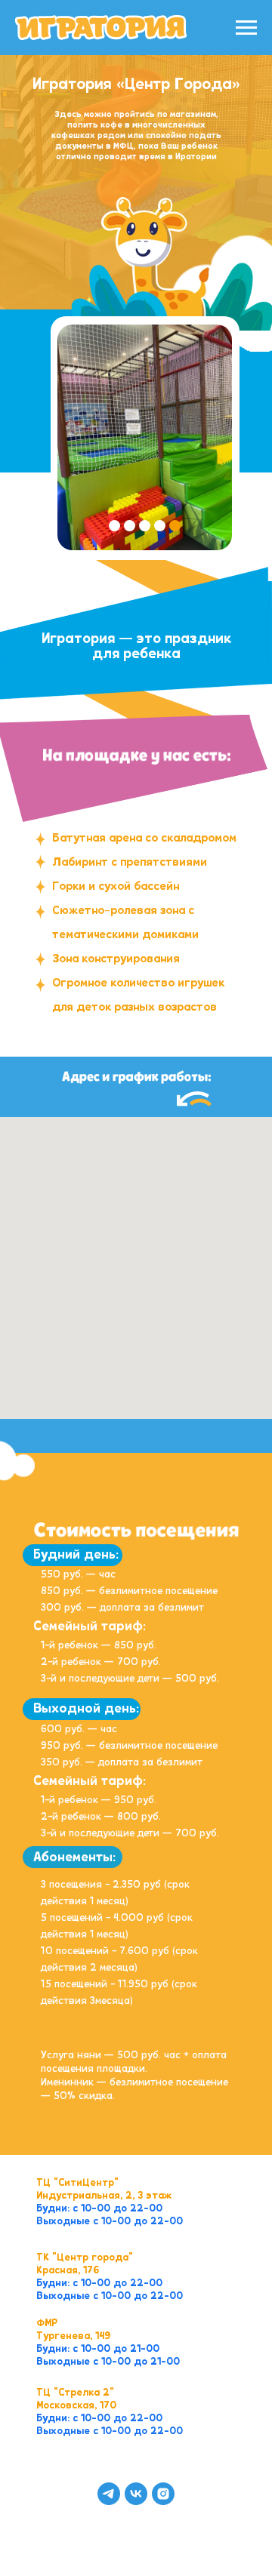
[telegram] (109, 2494)
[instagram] (163, 2494)
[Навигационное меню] (246, 28)
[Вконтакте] (136, 2494)
